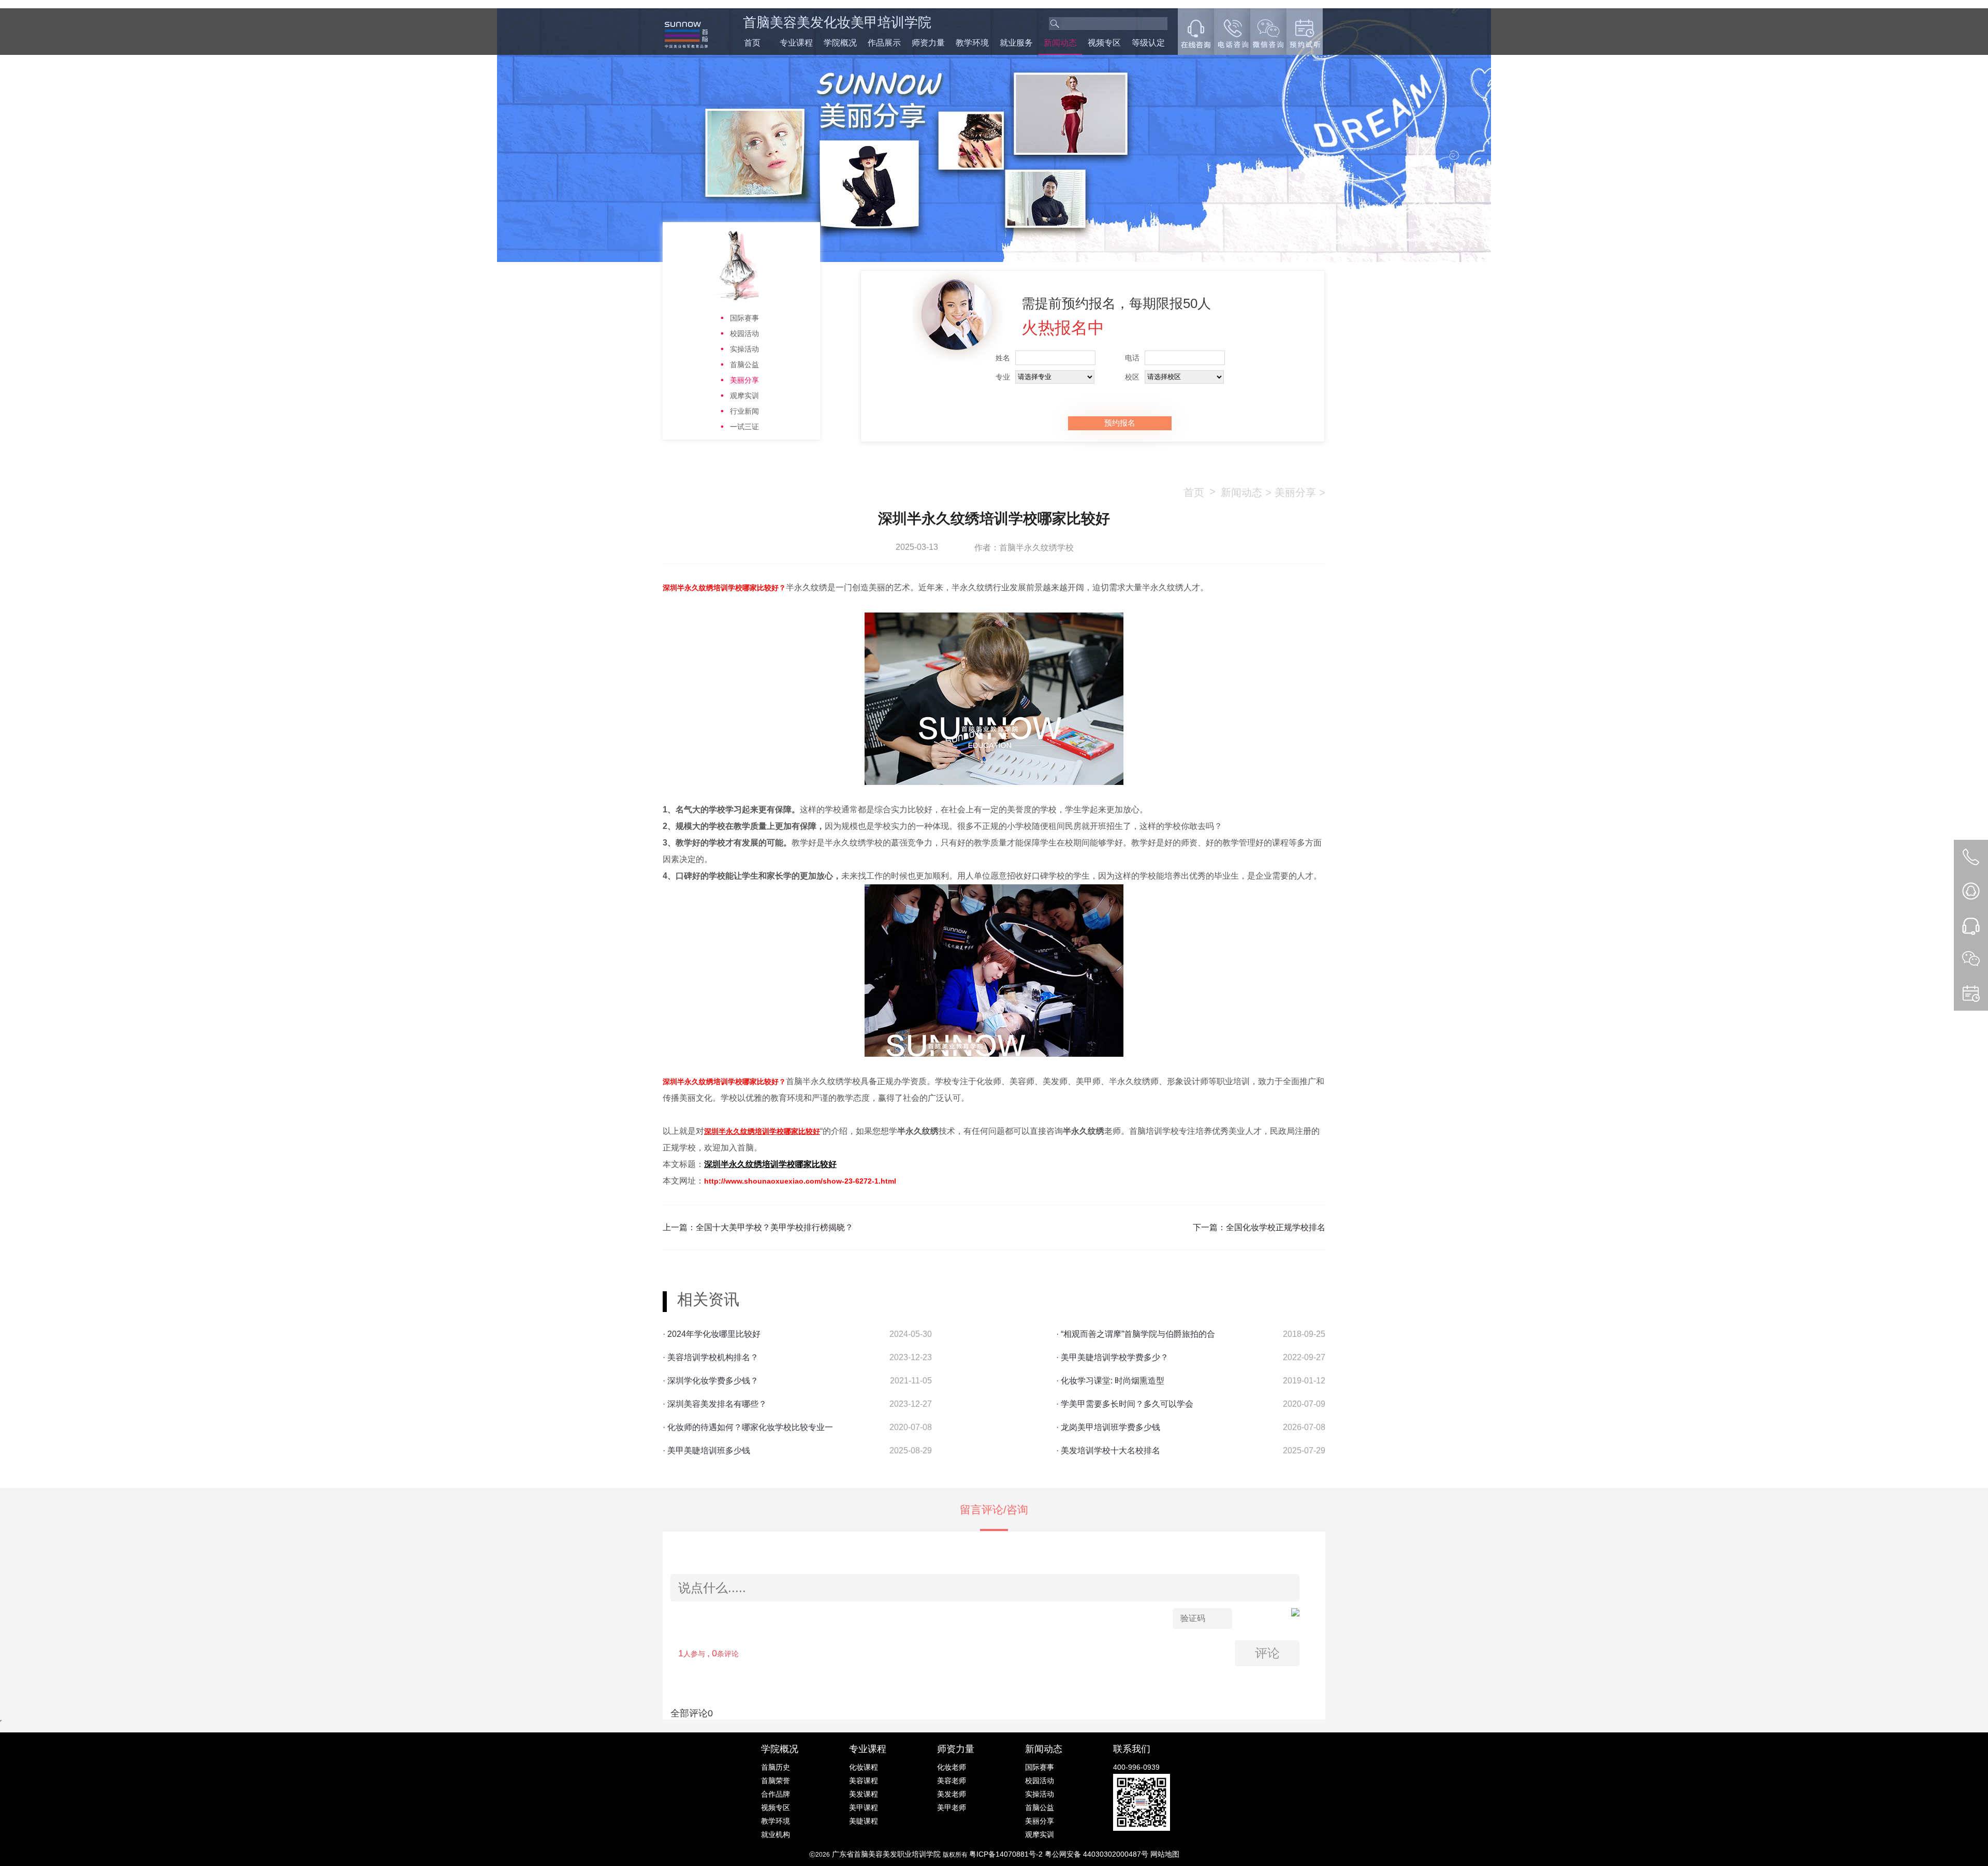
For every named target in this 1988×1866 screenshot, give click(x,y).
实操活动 (744, 349)
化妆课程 (864, 1767)
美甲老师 (952, 1807)
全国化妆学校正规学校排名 (1276, 1227)
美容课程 (864, 1781)
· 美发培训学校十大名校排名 (1108, 1450)
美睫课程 (864, 1821)
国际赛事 (744, 318)
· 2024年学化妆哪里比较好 (712, 1334)
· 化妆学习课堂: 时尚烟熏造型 (1110, 1381)
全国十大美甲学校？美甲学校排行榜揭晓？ (774, 1227)
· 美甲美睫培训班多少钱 (706, 1450)
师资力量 (928, 43)
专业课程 (796, 43)
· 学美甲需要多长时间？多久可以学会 (1125, 1404)
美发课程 (864, 1794)
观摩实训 (744, 396)
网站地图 (1165, 1854)
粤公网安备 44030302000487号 (1098, 1854)
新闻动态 (1060, 43)
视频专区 (1104, 43)
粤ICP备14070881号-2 (1007, 1854)
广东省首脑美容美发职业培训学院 (886, 1854)
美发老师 (952, 1794)
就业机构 (776, 1834)
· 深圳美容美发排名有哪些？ (715, 1404)
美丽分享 (744, 380)
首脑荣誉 (776, 1781)
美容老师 (952, 1781)
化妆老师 (952, 1767)
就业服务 (1016, 43)
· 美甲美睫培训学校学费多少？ (1112, 1357)
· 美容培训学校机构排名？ (711, 1357)
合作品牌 (776, 1794)
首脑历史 (776, 1767)
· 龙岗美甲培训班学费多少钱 (1108, 1427)
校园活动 (744, 333)
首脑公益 (744, 365)
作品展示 (884, 43)
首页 (752, 43)
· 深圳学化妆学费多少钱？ (711, 1381)
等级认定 (1148, 43)
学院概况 (840, 43)
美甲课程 (864, 1807)
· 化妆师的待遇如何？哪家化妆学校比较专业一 (748, 1427)
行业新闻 (744, 411)
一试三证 (744, 427)
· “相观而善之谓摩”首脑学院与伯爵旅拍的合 (1136, 1334)
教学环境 (972, 43)
